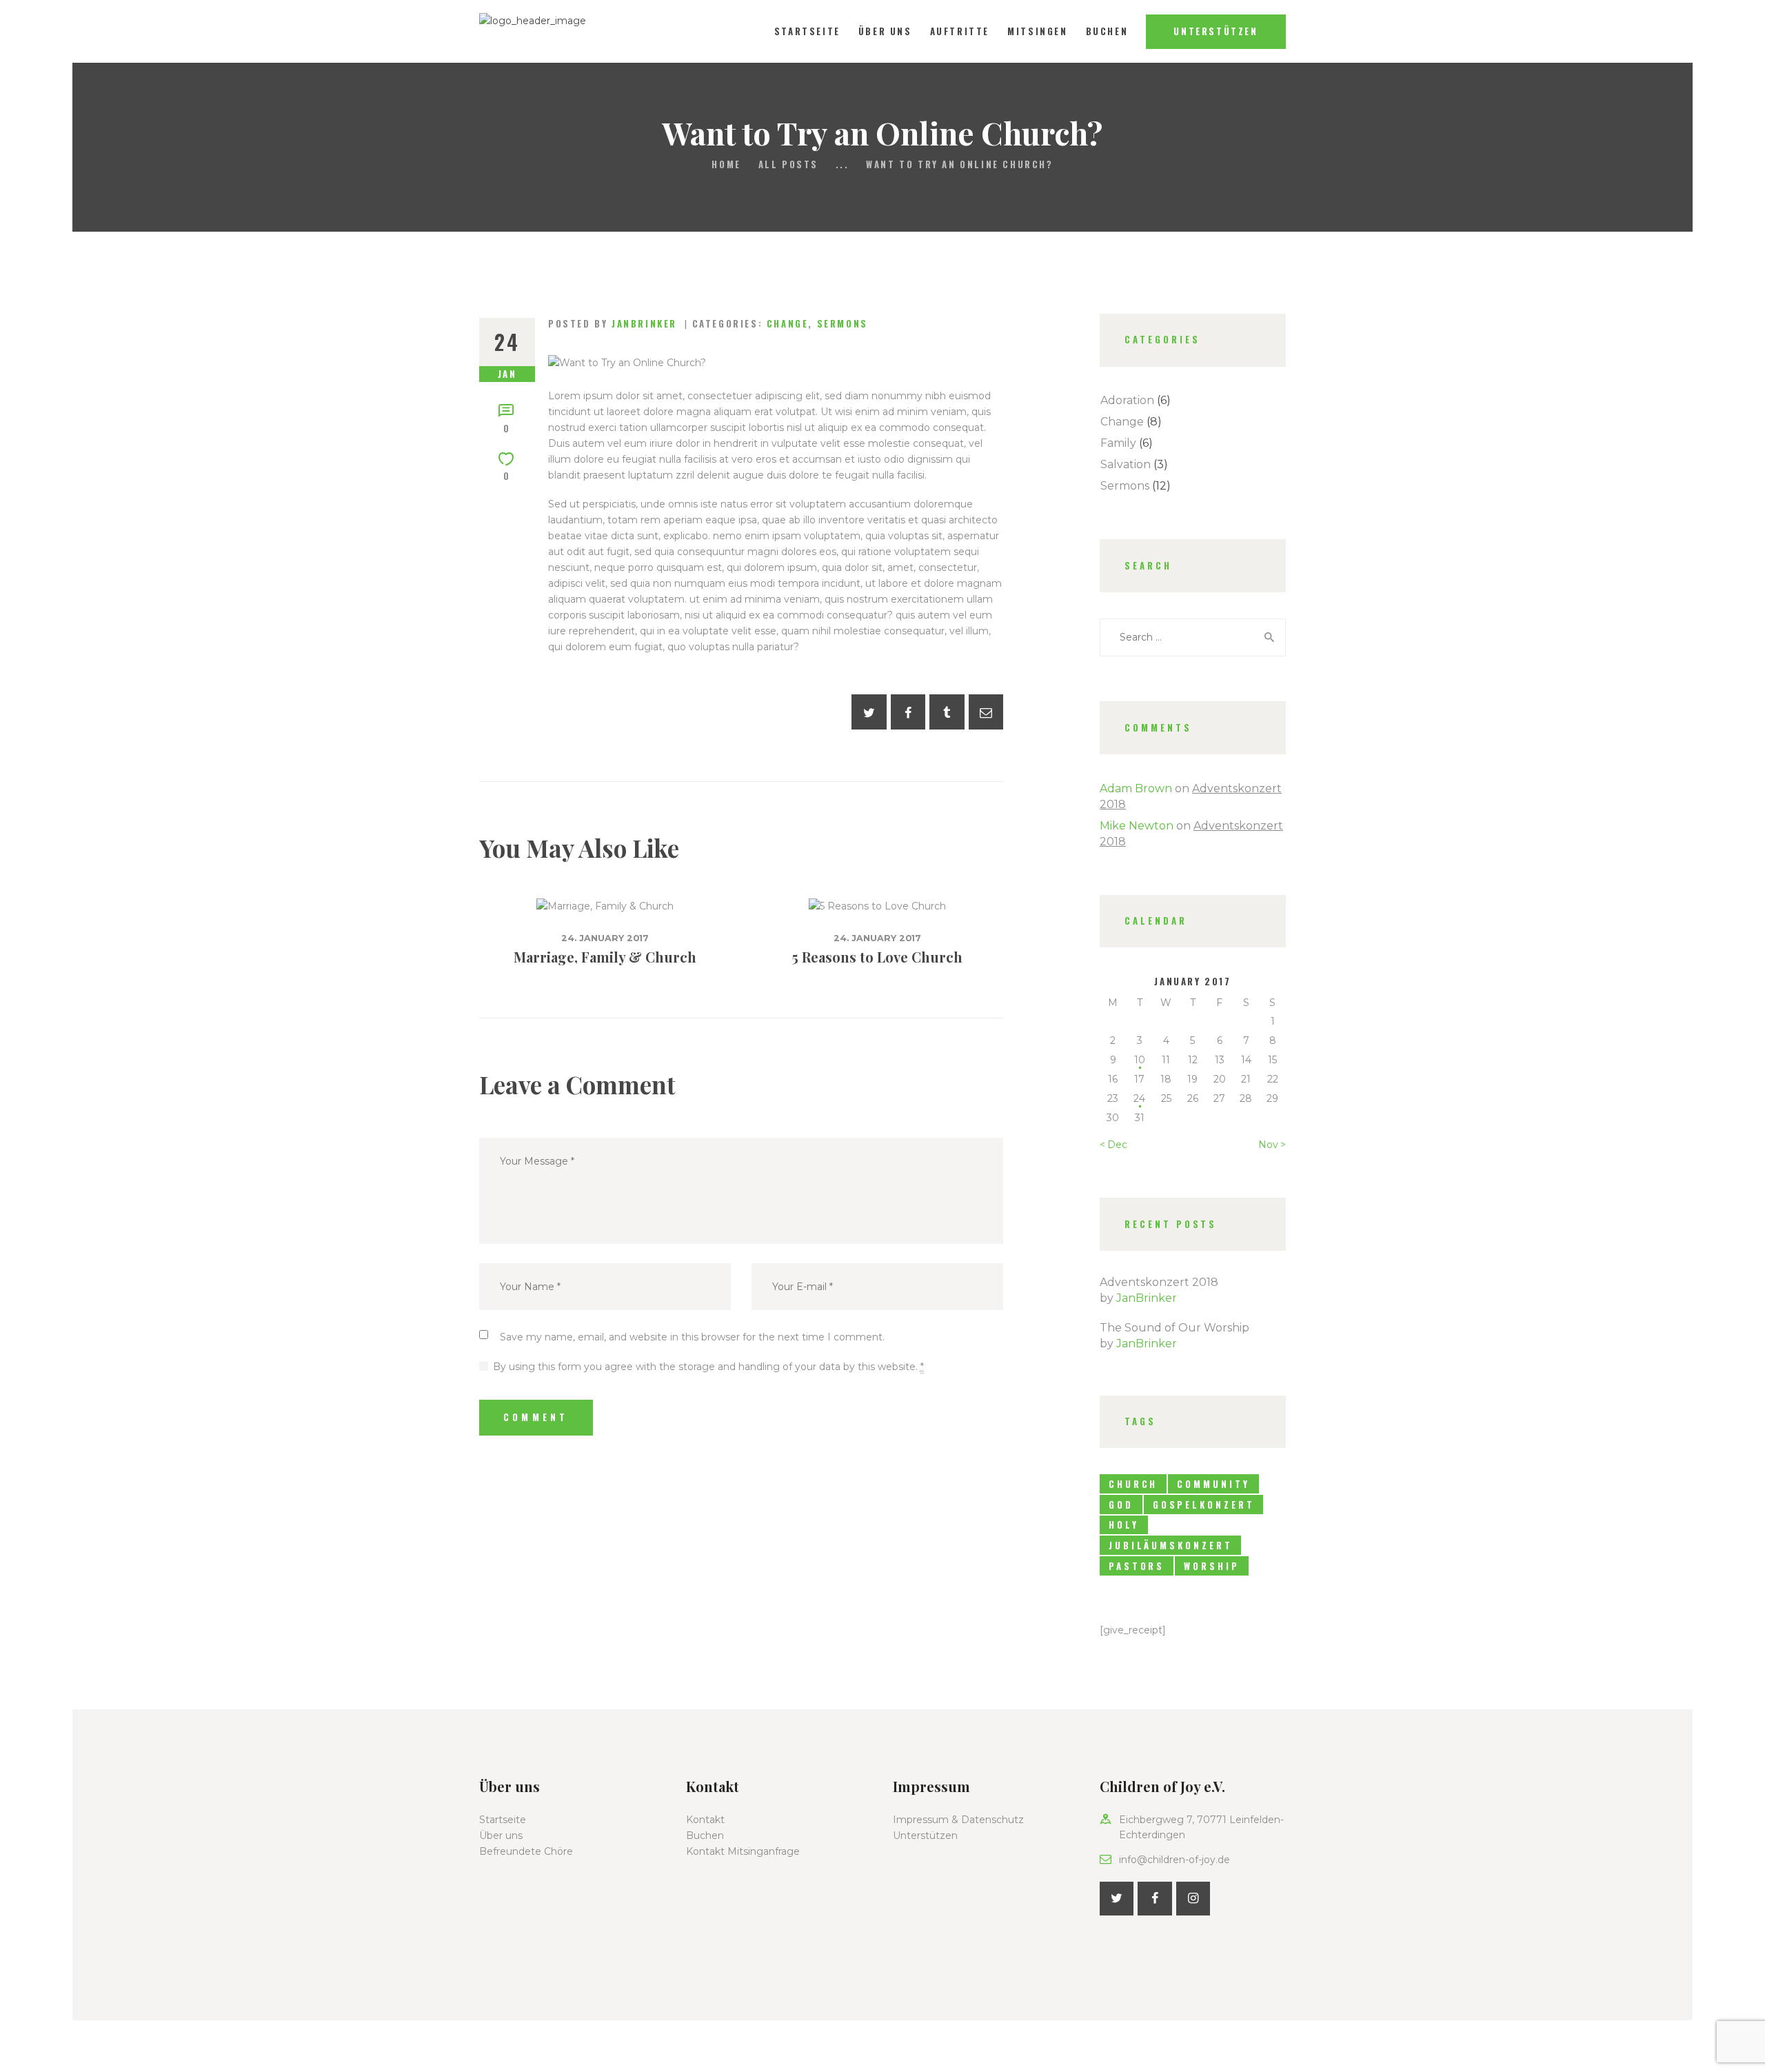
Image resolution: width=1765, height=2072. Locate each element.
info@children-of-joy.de (1174, 1860)
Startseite (503, 1820)
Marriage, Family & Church (605, 957)
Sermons (843, 323)
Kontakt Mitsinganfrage (743, 1851)
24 (1139, 1098)
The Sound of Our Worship (1174, 1328)
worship (1211, 1566)
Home (726, 164)
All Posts (788, 164)
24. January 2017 (605, 938)
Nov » (1272, 1145)
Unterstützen (925, 1835)
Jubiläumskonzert (1170, 1545)
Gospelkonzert (1204, 1505)
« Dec (1113, 1145)
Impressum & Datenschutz (958, 1820)
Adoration (1127, 400)
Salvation (1126, 464)
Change (788, 323)
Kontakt (705, 1820)
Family (1118, 443)
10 (1140, 1060)
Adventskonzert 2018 (1159, 1282)
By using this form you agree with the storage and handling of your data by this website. (708, 1367)
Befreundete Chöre (526, 1851)
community (1213, 1484)
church (1133, 1484)
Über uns (501, 1835)
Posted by (613, 323)
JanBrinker (1147, 1298)
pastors (1137, 1566)
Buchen (705, 1835)
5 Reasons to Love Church (877, 957)
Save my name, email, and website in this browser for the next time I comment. (692, 1337)
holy (1124, 1525)
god (1121, 1505)
